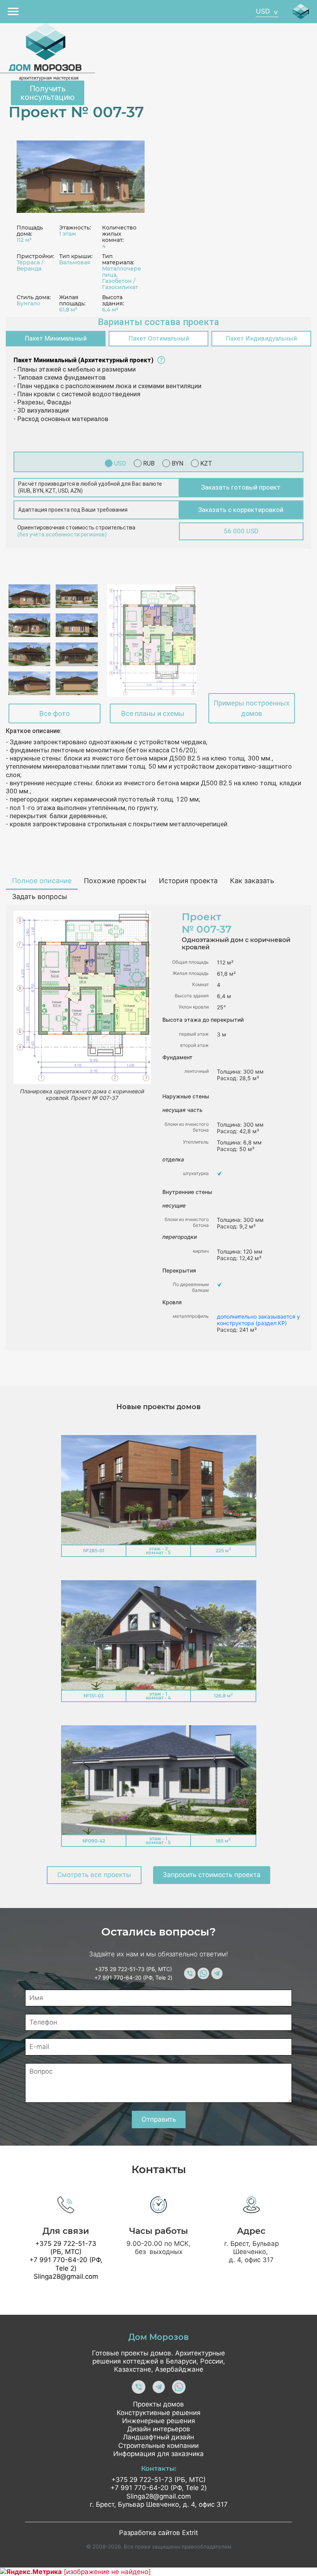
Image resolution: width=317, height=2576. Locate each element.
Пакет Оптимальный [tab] (159, 338)
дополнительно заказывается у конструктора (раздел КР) (258, 1320)
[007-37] (81, 176)
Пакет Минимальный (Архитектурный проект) (84, 360)
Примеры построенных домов (251, 708)
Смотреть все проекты (94, 1875)
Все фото (55, 713)
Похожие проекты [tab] (115, 881)
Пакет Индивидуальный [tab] (261, 338)
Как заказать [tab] (252, 881)
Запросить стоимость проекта (212, 1875)
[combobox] (267, 12)
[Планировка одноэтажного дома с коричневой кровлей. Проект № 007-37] (152, 641)
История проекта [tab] (188, 881)
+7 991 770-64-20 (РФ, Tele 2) (133, 1977)
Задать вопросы (40, 897)
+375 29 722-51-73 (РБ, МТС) (133, 1969)
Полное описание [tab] (42, 881)
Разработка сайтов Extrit (158, 2533)
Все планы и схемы (153, 713)
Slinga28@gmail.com (66, 2276)
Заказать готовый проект (241, 487)
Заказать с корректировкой (241, 510)
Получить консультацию (48, 93)
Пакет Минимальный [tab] (56, 338)
